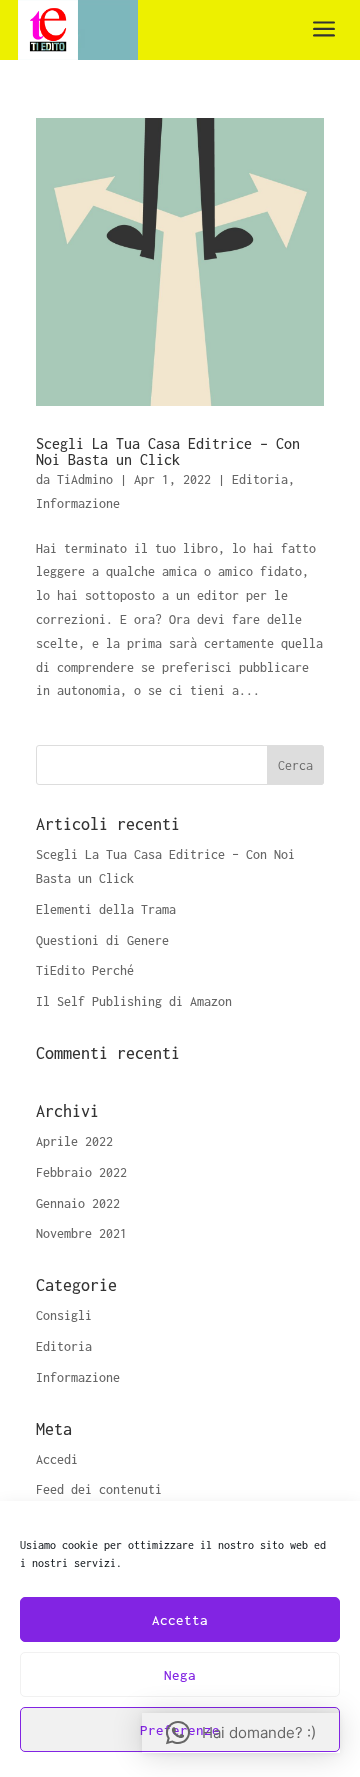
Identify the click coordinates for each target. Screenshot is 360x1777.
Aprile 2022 (74, 1141)
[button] (241, 1733)
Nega (180, 1675)
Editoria (260, 479)
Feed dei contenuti (99, 1489)
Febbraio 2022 (81, 1172)
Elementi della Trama (106, 909)
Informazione (78, 503)
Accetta (180, 1620)
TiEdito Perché (85, 970)
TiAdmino (85, 479)
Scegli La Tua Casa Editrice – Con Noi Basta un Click (168, 451)
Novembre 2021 (81, 1233)
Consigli (64, 1315)
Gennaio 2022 (78, 1203)
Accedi (57, 1459)
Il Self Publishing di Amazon (134, 1001)
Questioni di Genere (102, 940)
